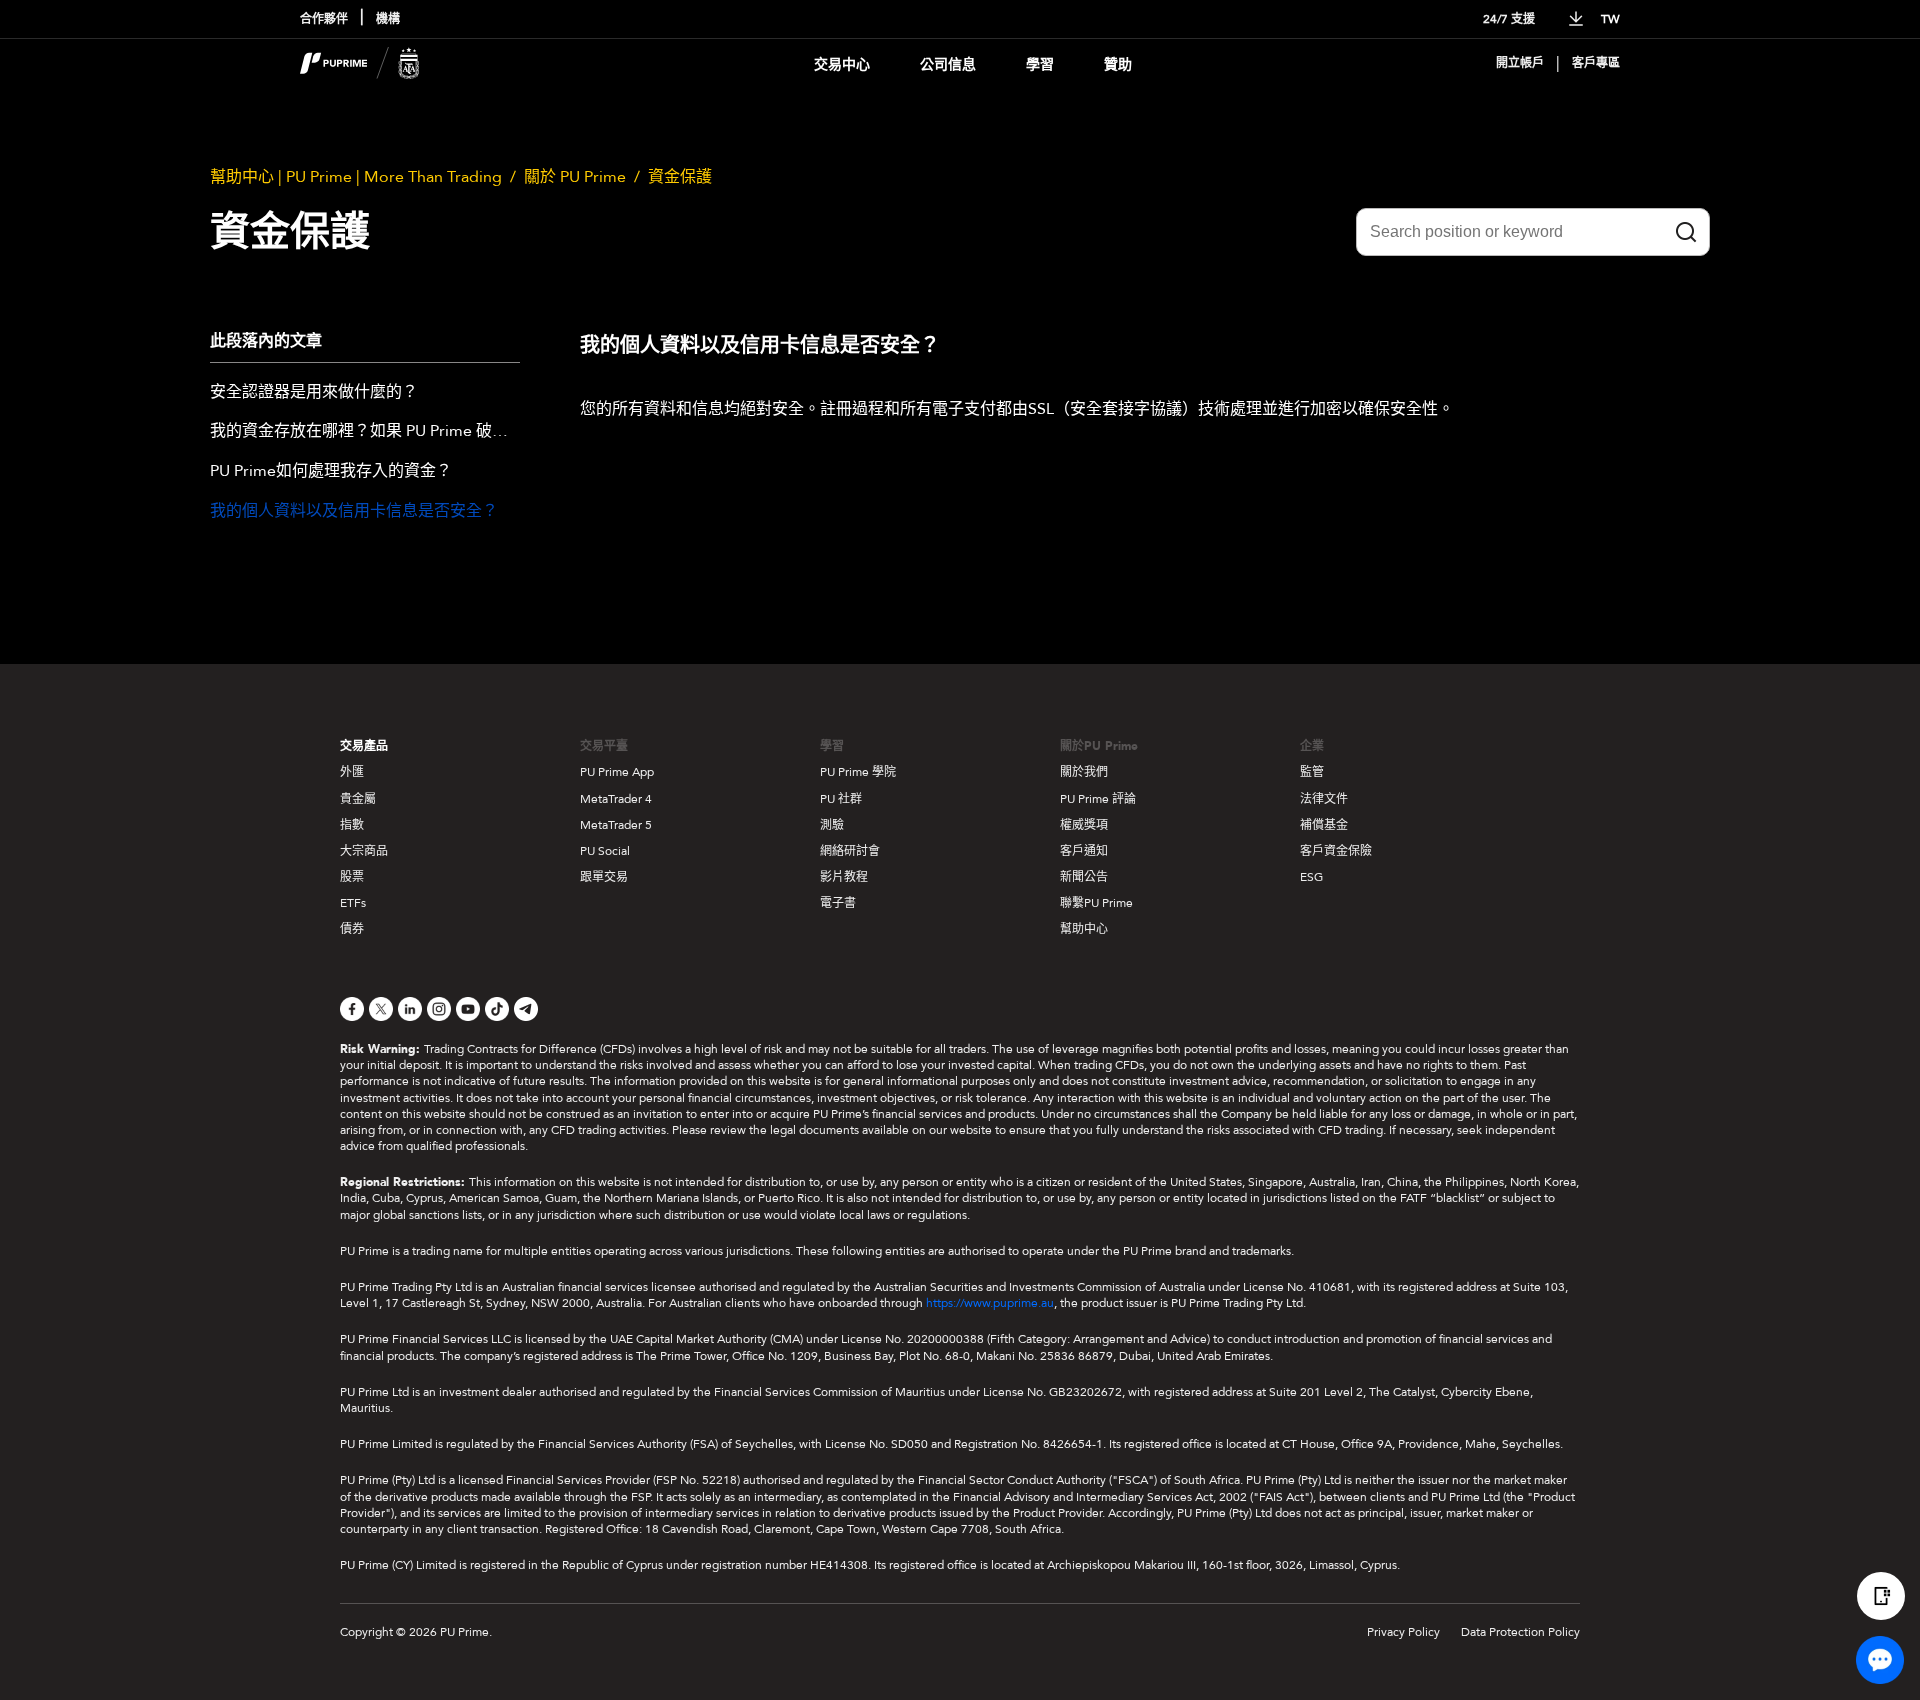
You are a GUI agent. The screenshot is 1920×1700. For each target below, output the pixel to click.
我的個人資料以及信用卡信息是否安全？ (354, 512)
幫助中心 (1084, 929)
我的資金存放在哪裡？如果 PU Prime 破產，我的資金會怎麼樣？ (365, 432)
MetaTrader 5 (616, 825)
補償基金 (1324, 825)
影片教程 (844, 877)
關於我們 (1084, 772)
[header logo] (360, 63)
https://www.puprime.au (990, 1303)
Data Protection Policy (1520, 1632)
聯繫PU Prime (1096, 903)
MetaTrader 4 (616, 799)
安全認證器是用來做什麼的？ (314, 393)
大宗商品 (364, 851)
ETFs (353, 903)
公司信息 (948, 64)
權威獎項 (1084, 825)
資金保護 (680, 177)
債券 (352, 929)
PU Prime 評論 (1098, 799)
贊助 (1118, 64)
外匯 (352, 772)
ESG (1311, 877)
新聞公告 (1084, 877)
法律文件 (1324, 799)
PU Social (605, 851)
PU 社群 (841, 799)
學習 (1040, 64)
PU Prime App (617, 772)
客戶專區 (1596, 63)
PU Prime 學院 (858, 772)
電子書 (838, 903)
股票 (352, 877)
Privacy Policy (1403, 1632)
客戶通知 (1084, 851)
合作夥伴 (324, 19)
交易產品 (364, 746)
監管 (1312, 772)
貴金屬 (358, 799)
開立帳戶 (1520, 63)
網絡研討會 (850, 851)
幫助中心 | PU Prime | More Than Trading (356, 177)
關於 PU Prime (575, 177)
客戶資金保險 (1336, 851)
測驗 (832, 825)
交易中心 (842, 64)
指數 (352, 825)
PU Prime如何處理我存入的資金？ (331, 472)
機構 (388, 19)
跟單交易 (604, 877)
